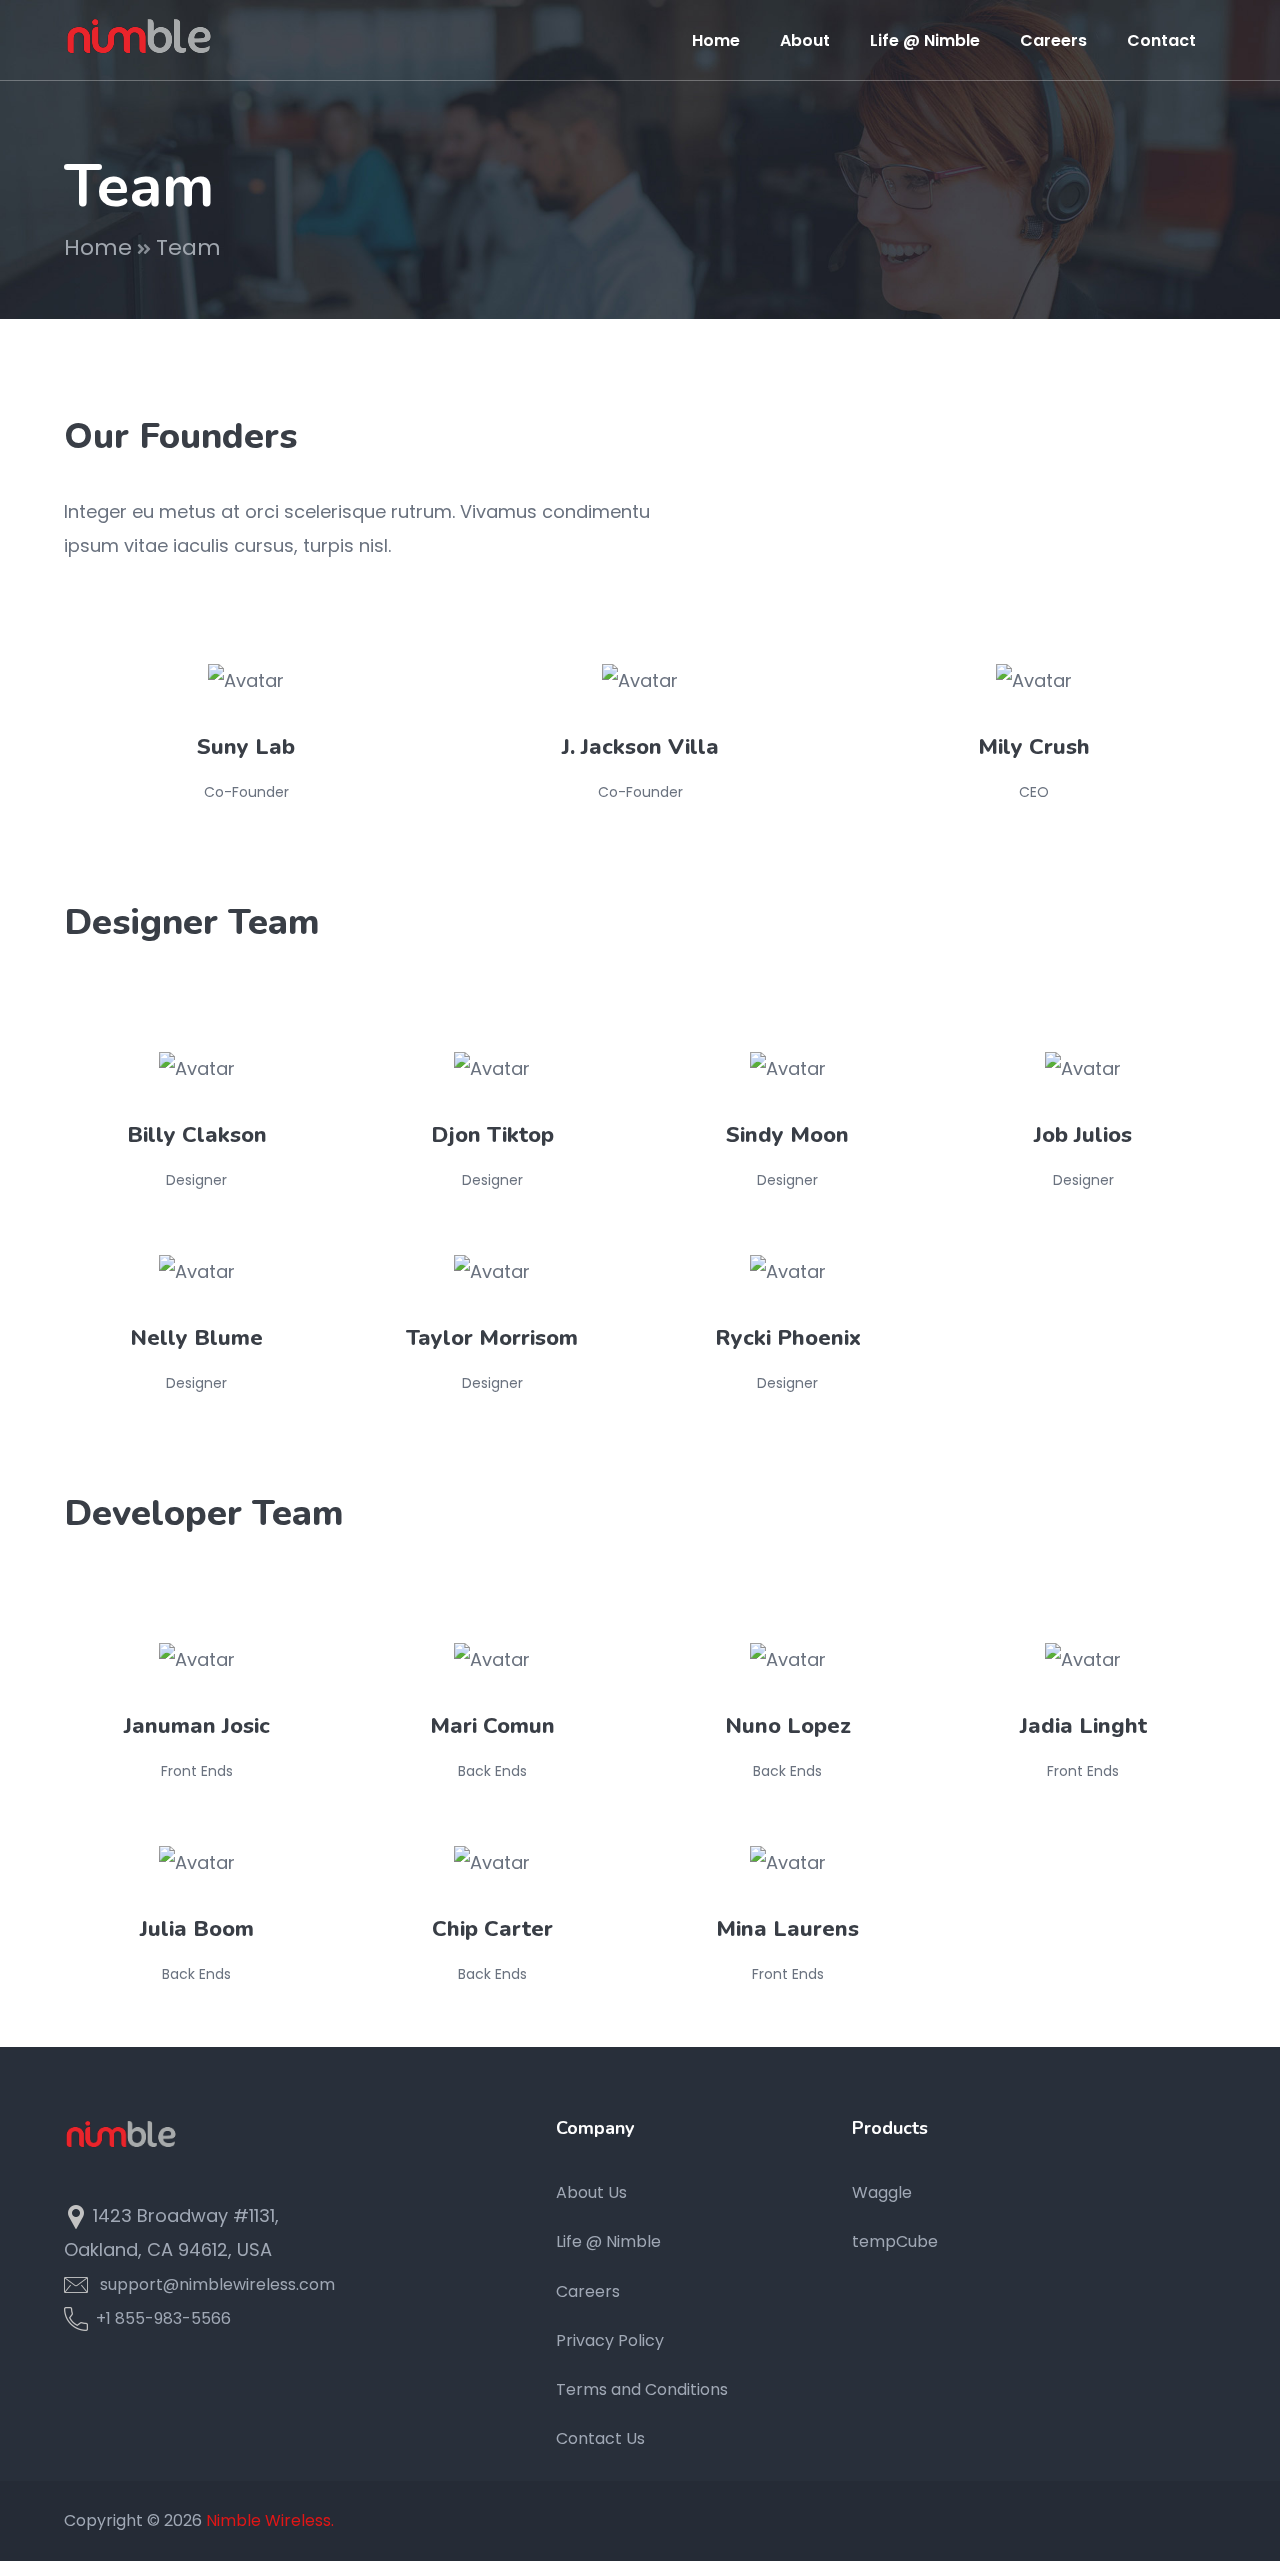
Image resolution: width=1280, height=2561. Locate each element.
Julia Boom (197, 1929)
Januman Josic (197, 1726)
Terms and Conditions (642, 2389)
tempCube (895, 2241)
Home (98, 247)
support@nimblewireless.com (217, 2284)
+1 (101, 2318)
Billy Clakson (197, 1135)
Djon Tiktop (492, 1135)
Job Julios (1083, 1135)
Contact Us (600, 2438)
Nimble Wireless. (270, 2520)
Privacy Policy (610, 2340)
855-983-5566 (173, 2318)
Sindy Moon (787, 1135)
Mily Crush (1034, 747)
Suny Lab (246, 747)
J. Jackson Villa (640, 747)
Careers (588, 2291)
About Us (591, 2192)
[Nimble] (139, 38)
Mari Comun (492, 1726)
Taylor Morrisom (492, 1338)
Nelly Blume (196, 1338)
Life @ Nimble (608, 2241)
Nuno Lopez (788, 1726)
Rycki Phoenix (788, 1338)
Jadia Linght (1083, 1726)
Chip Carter (492, 1929)
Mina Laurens (787, 1929)
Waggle (882, 2192)
